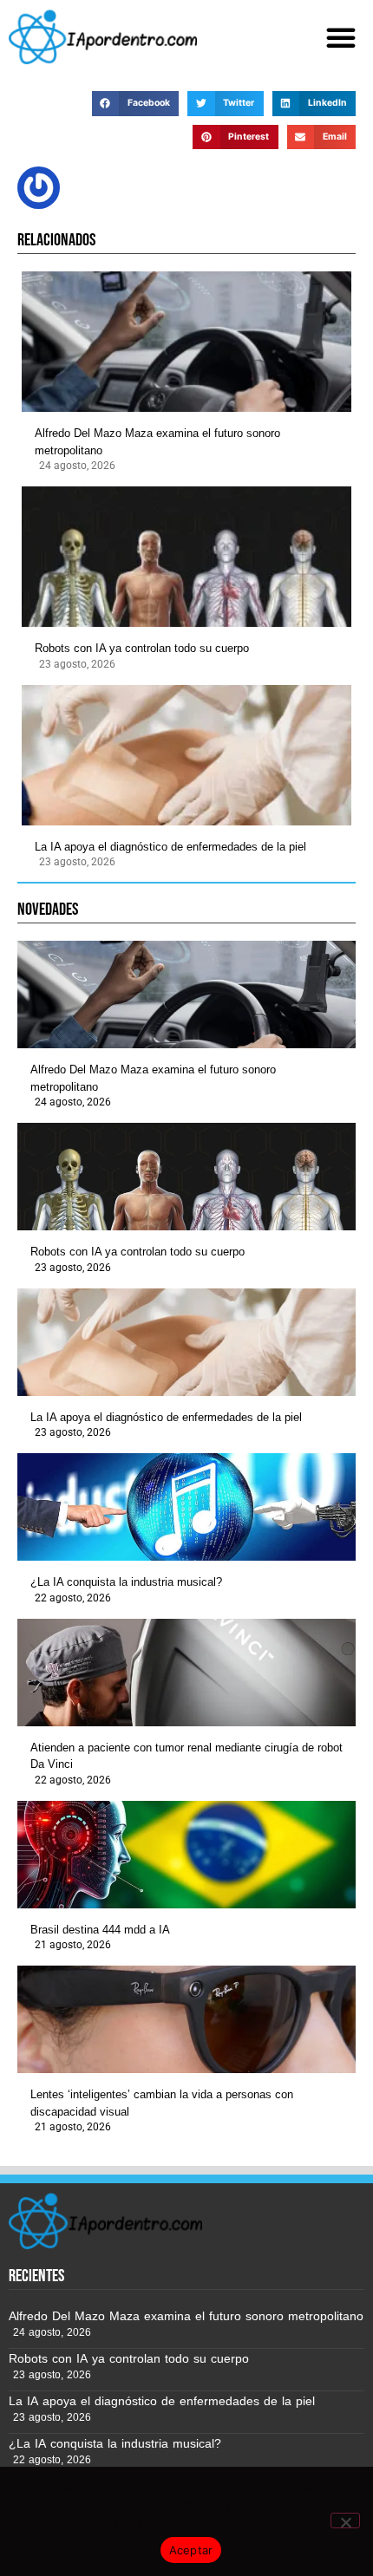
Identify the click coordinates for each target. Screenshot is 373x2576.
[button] (341, 37)
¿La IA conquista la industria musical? (126, 1582)
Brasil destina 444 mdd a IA (100, 1930)
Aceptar (191, 2550)
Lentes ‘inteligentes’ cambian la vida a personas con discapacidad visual (162, 2103)
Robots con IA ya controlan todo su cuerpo (142, 648)
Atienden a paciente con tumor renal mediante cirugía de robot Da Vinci (186, 1756)
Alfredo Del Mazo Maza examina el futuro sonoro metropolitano (157, 442)
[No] (345, 2521)
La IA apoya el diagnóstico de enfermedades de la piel (170, 847)
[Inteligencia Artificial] (103, 37)
